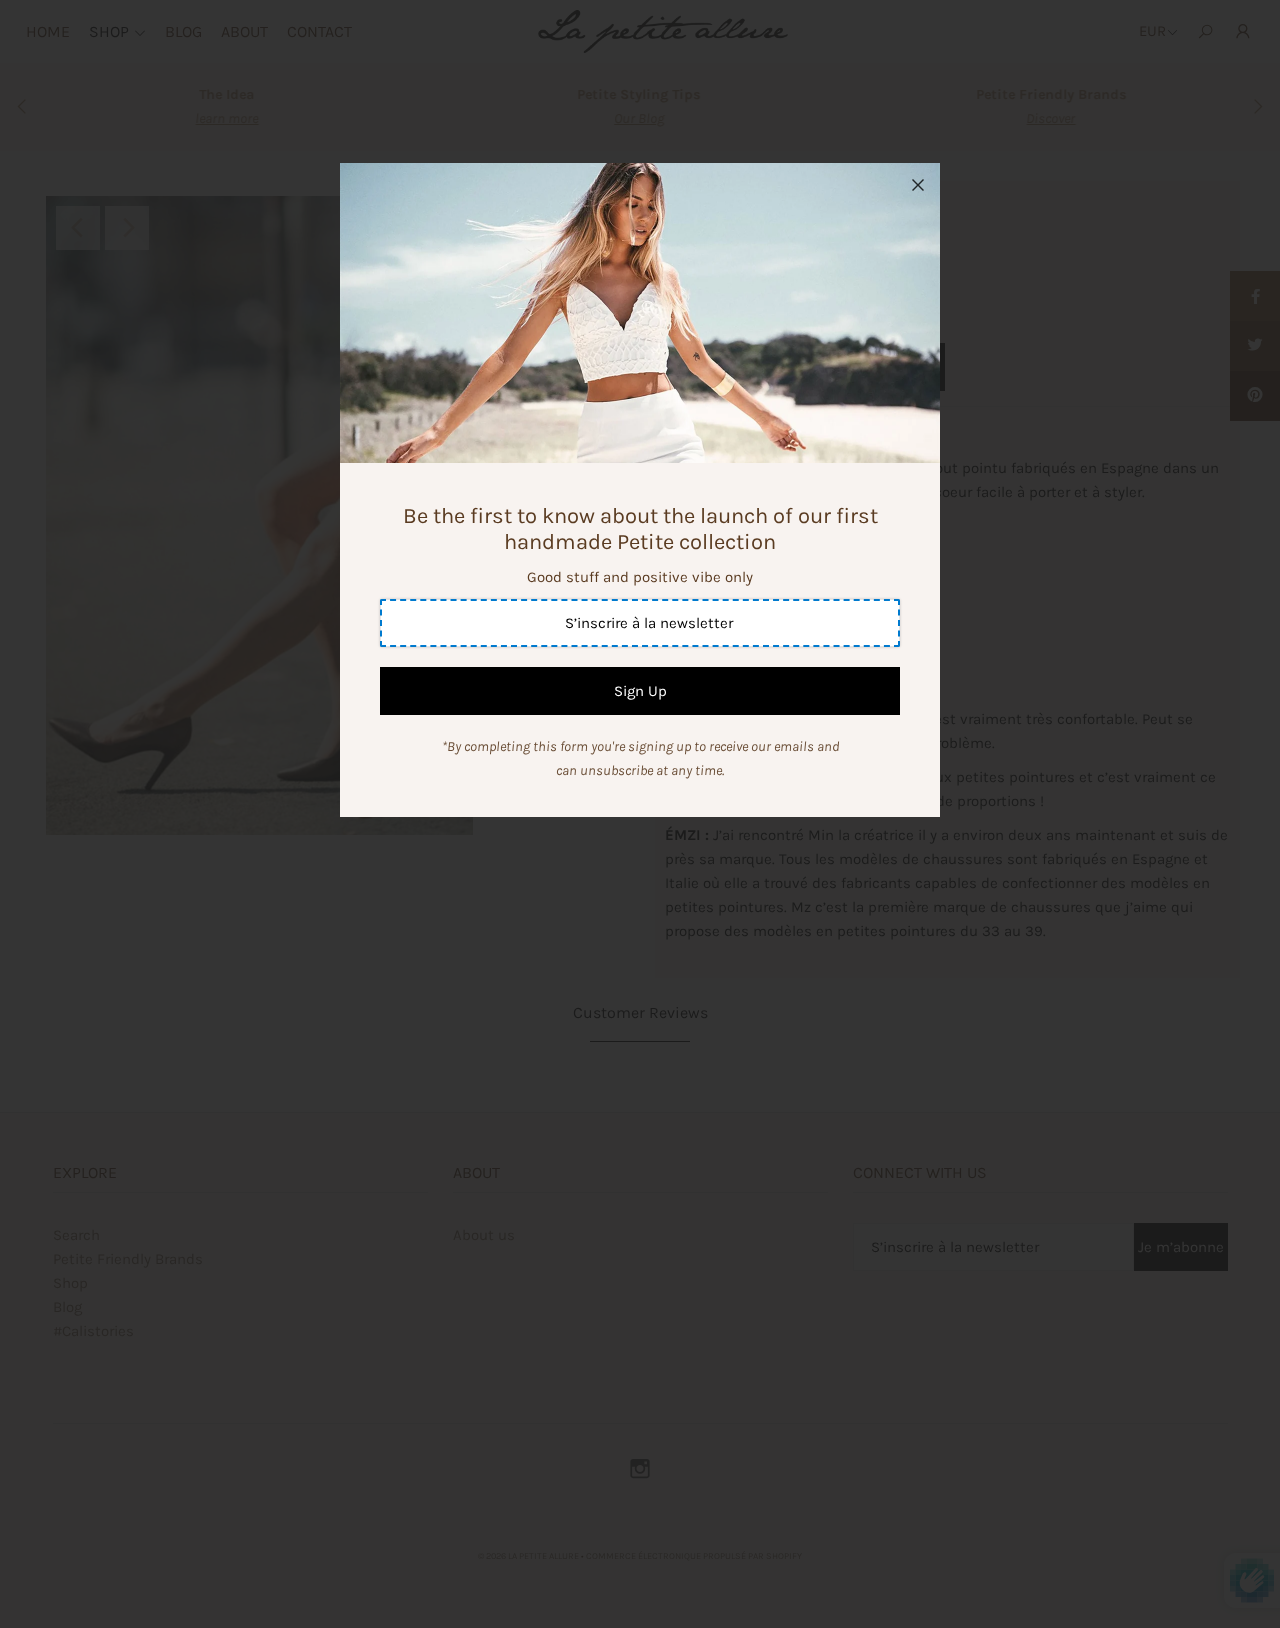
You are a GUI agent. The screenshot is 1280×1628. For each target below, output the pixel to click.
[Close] (918, 185)
